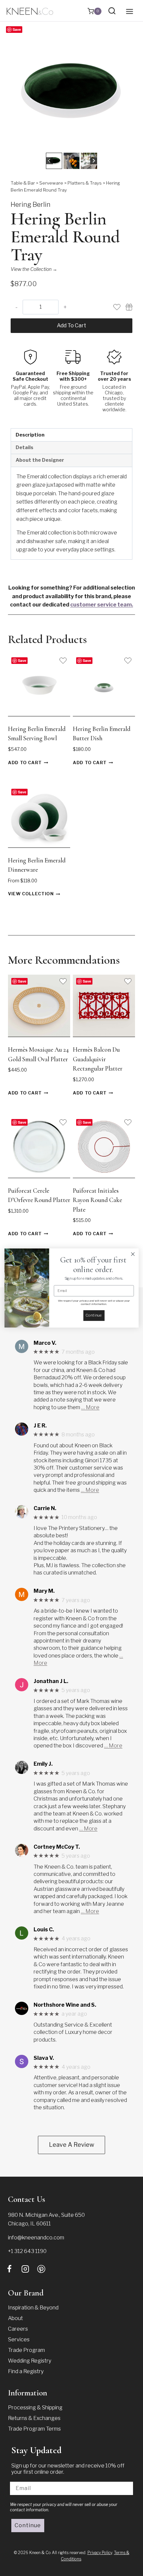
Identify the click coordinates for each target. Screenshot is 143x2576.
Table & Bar (23, 183)
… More (90, 1407)
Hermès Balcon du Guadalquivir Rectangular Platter (98, 1059)
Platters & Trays (85, 183)
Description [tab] (30, 435)
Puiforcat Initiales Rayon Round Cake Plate (97, 1200)
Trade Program (26, 2350)
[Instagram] (25, 2269)
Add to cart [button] (25, 763)
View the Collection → (34, 269)
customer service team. (102, 605)
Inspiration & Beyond (33, 2308)
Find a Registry (26, 2371)
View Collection (31, 894)
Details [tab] (24, 447)
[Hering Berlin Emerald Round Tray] (71, 90)
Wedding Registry (30, 2361)
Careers (18, 2329)
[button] (54, 161)
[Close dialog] (133, 1254)
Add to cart (71, 325)
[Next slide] (94, 161)
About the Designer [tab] (40, 460)
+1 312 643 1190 (27, 2251)
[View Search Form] (112, 11)
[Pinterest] (41, 2269)
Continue (28, 2525)
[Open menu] (129, 11)
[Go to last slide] (49, 161)
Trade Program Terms (34, 2429)
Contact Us (27, 2199)
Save (17, 29)
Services (19, 2339)
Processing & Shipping (35, 2408)
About (15, 2318)
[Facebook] (9, 2269)
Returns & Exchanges (34, 2418)
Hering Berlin (31, 204)
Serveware (51, 183)
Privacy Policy (100, 2553)
